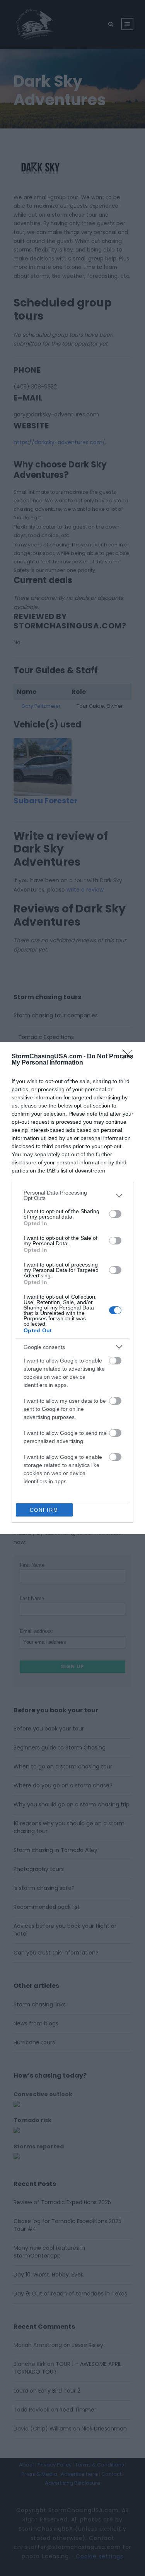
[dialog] (72, 1288)
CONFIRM (44, 1510)
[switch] (115, 1214)
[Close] (130, 1057)
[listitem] (72, 1195)
